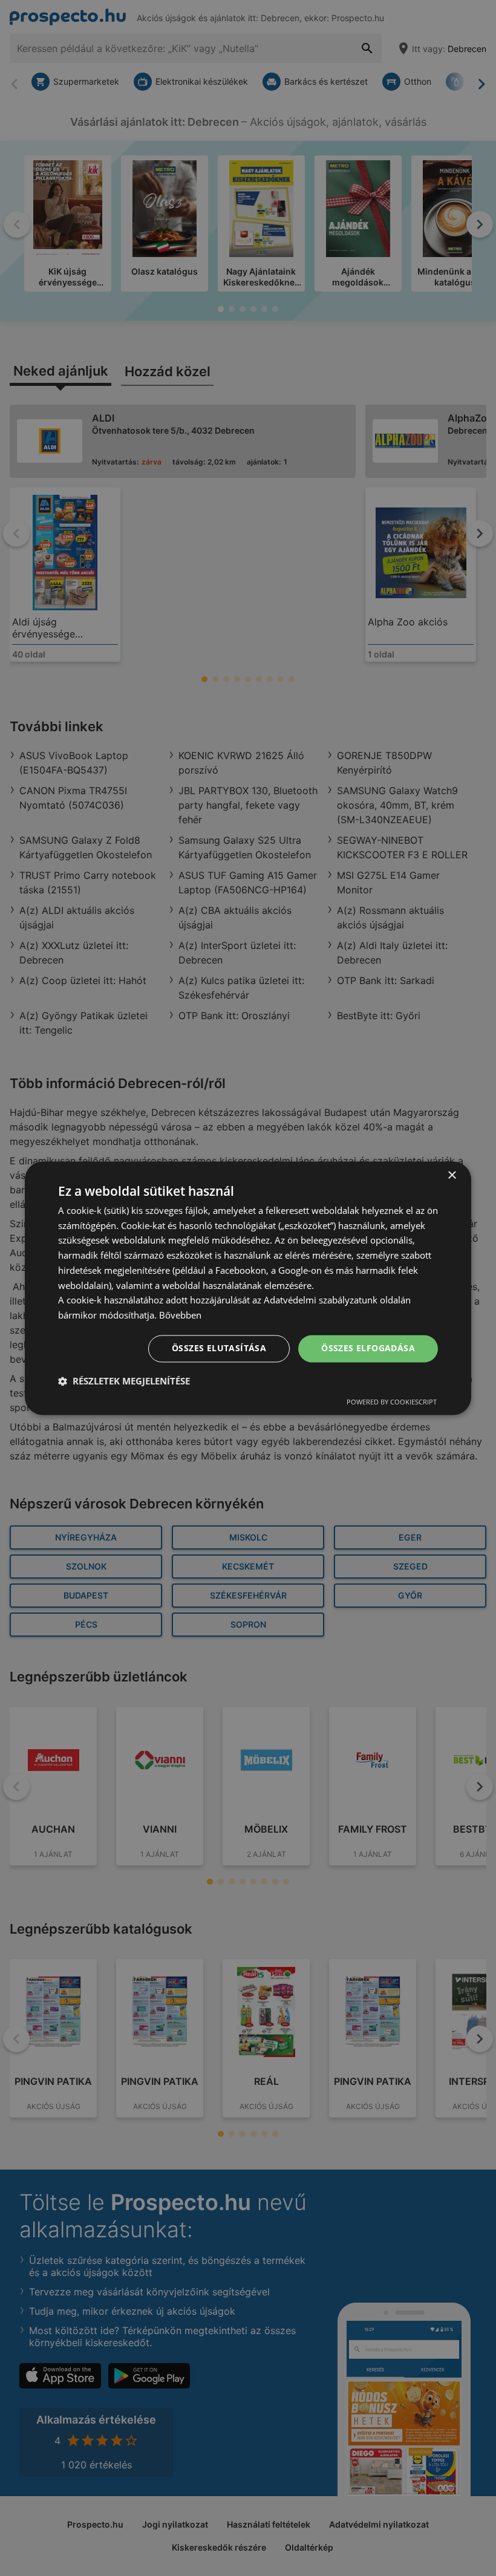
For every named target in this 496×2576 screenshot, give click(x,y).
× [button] (452, 1176)
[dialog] (248, 1288)
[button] (124, 1381)
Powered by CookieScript (392, 1402)
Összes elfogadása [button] (368, 1348)
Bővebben (180, 1316)
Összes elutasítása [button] (219, 1348)
